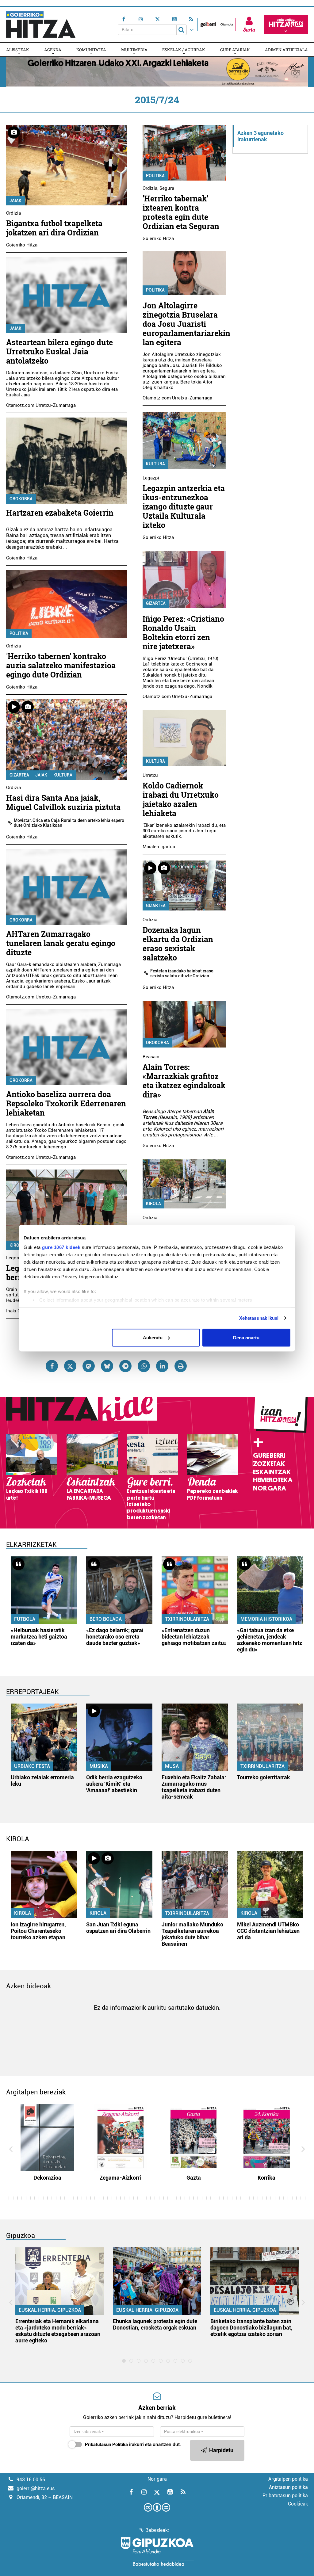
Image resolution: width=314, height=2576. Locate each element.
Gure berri (269, 1456)
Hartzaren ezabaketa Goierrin (60, 513)
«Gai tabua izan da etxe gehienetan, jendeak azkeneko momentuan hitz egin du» (270, 1640)
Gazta (194, 2178)
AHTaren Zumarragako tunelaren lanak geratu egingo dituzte (61, 943)
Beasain (151, 1057)
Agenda (53, 50)
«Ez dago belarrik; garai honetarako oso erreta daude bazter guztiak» (115, 1637)
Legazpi (151, 478)
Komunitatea (91, 50)
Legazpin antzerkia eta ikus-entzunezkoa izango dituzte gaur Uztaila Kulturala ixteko (184, 507)
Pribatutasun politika (285, 2496)
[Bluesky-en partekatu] (107, 1366)
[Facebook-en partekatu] (52, 1366)
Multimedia (134, 50)
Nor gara (270, 1488)
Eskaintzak (272, 1472)
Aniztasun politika (288, 2487)
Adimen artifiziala (286, 50)
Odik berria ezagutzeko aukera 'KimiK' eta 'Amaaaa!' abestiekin (114, 1784)
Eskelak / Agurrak (184, 50)
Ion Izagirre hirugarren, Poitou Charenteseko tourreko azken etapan (38, 1931)
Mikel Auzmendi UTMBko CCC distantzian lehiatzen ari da (268, 1931)
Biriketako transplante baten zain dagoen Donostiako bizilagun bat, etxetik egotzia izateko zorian (251, 2328)
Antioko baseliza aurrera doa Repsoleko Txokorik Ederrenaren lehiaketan (66, 1103)
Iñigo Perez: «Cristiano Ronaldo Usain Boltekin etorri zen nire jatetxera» (183, 633)
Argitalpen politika (288, 2479)
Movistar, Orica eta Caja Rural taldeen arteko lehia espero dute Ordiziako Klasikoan (69, 823)
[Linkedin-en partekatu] (162, 1366)
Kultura (63, 775)
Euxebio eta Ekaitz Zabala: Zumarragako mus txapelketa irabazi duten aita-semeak (194, 1787)
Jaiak (15, 200)
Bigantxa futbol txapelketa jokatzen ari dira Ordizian (54, 228)
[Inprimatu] (181, 1366)
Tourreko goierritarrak (264, 1777)
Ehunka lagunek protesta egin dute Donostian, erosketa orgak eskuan (155, 2324)
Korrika (266, 2178)
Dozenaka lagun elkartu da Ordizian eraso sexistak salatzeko (178, 944)
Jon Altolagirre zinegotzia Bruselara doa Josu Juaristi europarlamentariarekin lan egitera (186, 324)
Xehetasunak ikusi (259, 1318)
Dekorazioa (47, 2178)
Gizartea (19, 775)
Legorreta (16, 1258)
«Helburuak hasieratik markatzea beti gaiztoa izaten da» (39, 1637)
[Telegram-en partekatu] (125, 1366)
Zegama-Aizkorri (120, 2178)
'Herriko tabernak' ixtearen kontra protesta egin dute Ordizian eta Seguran (181, 212)
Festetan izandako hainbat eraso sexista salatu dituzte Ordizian (182, 973)
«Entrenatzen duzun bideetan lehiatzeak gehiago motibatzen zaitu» (194, 1637)
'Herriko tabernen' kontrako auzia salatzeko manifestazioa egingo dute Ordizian (61, 665)
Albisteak (18, 50)
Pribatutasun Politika (106, 2444)
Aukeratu (153, 1337)
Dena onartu (246, 1337)
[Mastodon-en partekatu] (89, 1366)
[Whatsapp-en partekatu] (144, 1366)
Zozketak (269, 1464)
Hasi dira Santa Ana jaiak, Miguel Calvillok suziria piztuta (63, 802)
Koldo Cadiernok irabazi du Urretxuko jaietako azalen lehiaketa (181, 799)
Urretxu (150, 775)
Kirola (17, 1245)
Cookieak (298, 2504)
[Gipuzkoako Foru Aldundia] (157, 2551)
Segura (167, 188)
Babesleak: (157, 2530)
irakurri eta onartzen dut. (133, 2444)
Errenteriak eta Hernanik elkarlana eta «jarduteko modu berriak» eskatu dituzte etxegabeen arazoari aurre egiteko (58, 2331)
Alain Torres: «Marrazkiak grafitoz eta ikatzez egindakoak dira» (184, 1081)
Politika (19, 633)
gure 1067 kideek (61, 1247)
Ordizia (13, 213)
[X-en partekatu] (70, 1366)
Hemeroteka (273, 1480)
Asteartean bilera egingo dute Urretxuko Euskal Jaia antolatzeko (59, 351)
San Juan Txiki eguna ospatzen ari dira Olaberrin (118, 1928)
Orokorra (21, 499)
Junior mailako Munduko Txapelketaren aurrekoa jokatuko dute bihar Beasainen (192, 1934)
